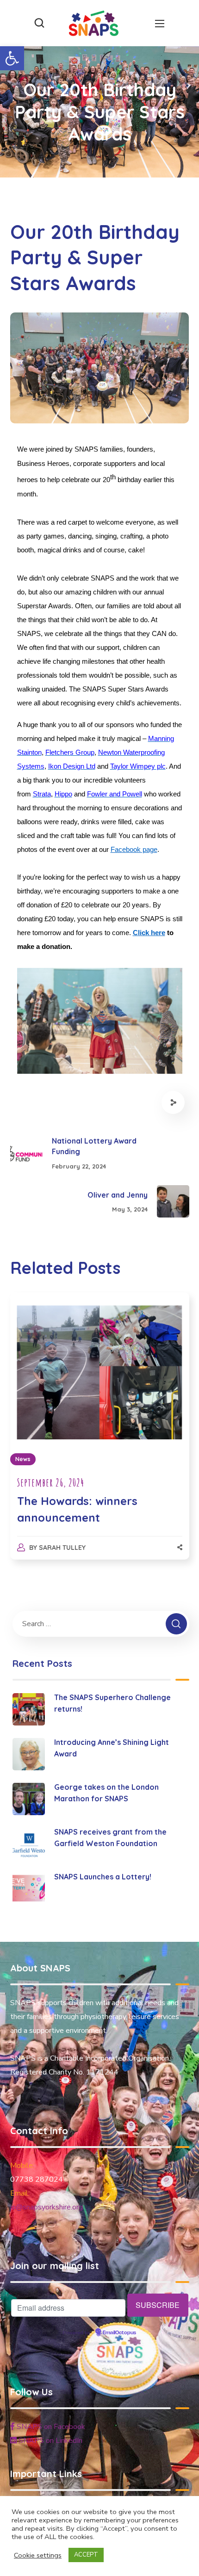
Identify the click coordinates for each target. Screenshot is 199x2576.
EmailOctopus (119, 2333)
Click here (149, 933)
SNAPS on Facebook (50, 2427)
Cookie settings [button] (38, 2555)
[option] (100, 1435)
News (23, 1459)
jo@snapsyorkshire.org (47, 2207)
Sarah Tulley (62, 1548)
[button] (12, 58)
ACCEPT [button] (86, 2555)
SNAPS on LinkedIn (50, 2441)
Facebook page (134, 850)
